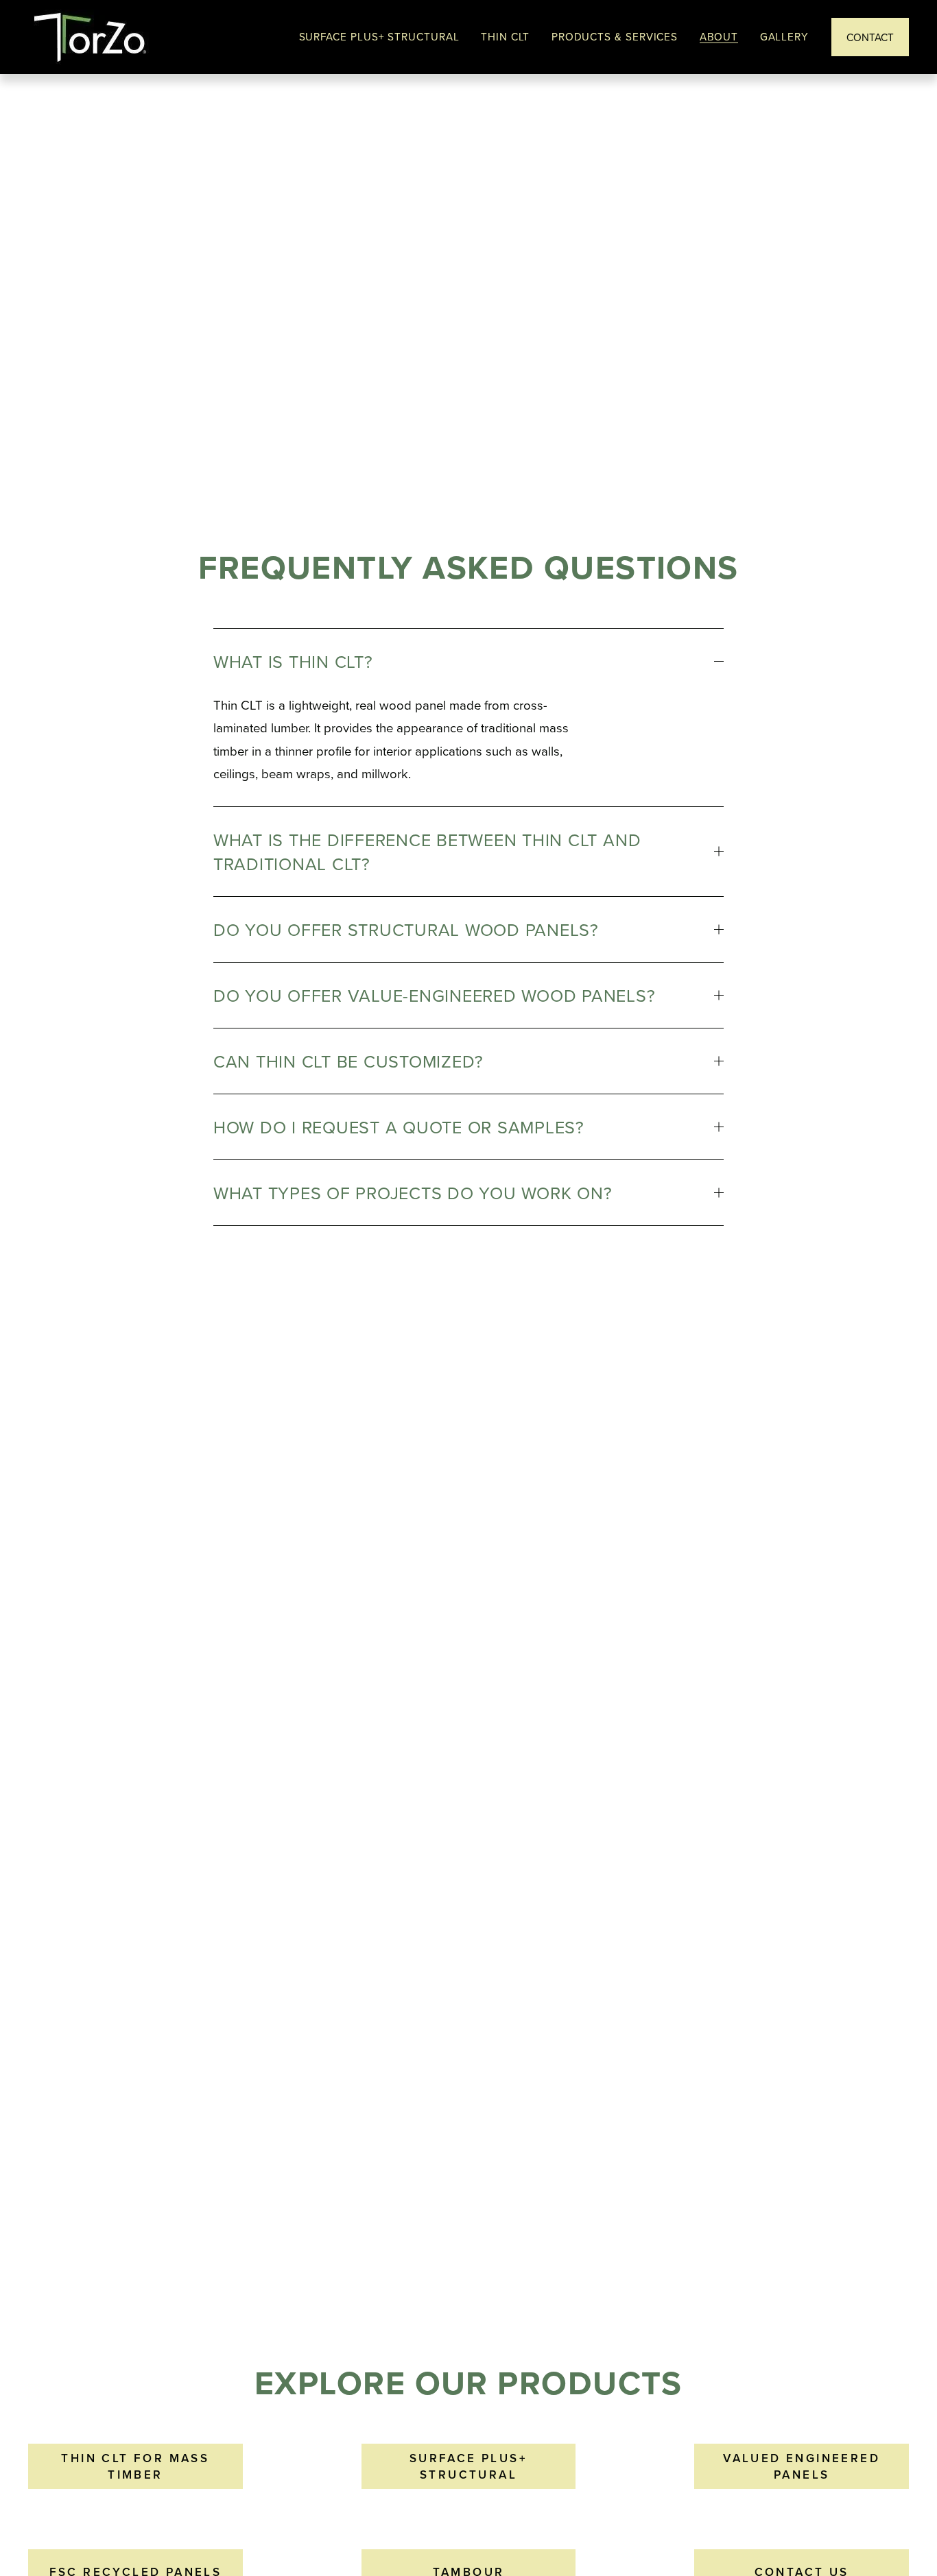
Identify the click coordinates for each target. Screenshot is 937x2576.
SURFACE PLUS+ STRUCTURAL (468, 2466)
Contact (870, 37)
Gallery (784, 37)
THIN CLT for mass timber (135, 2466)
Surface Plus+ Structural (379, 37)
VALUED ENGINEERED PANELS (802, 2466)
